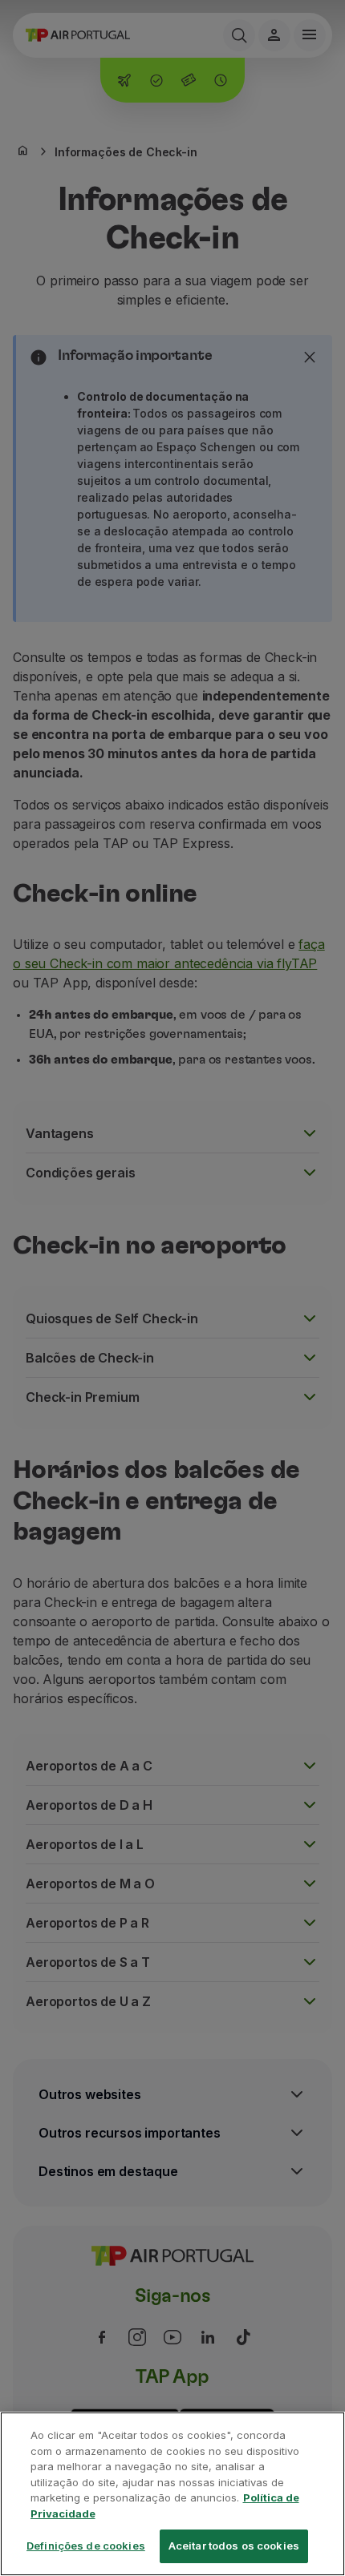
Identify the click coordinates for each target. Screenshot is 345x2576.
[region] (172, 2494)
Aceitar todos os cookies (234, 2546)
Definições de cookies (86, 2546)
